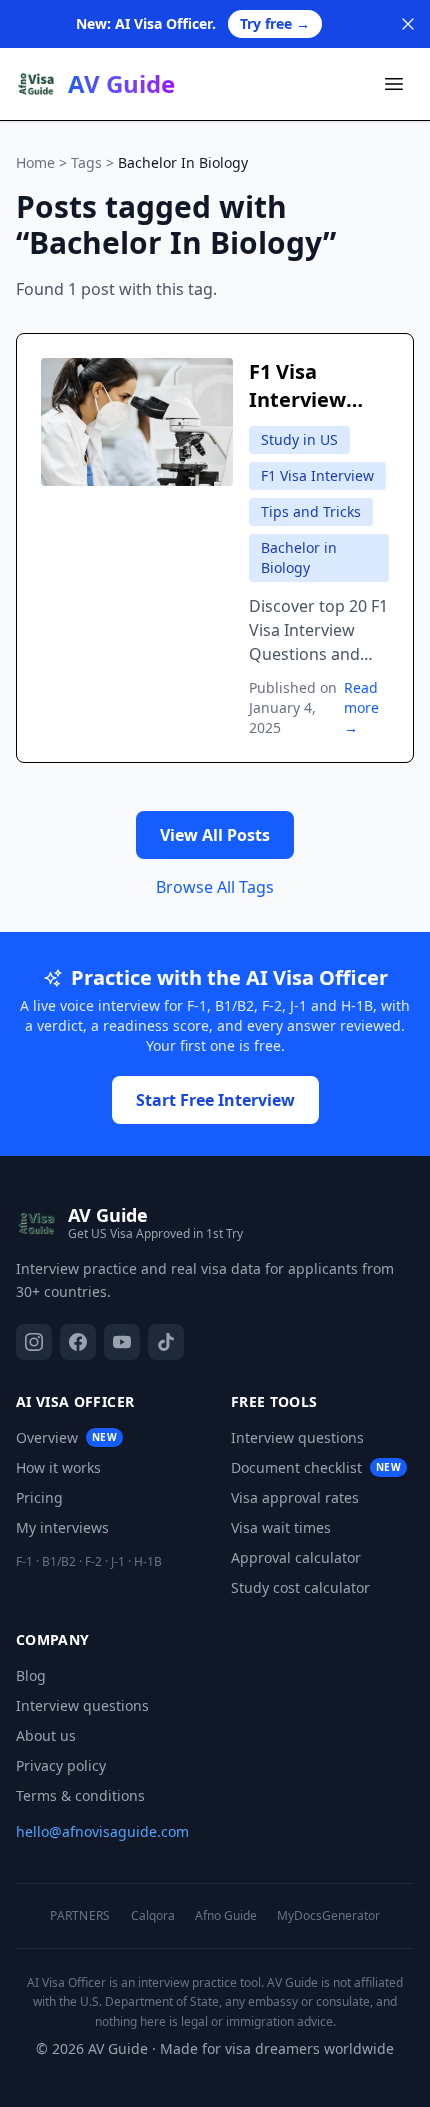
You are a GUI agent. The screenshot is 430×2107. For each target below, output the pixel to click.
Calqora (153, 1916)
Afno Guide (226, 1916)
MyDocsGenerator (328, 1916)
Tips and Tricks (311, 511)
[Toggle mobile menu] (394, 84)
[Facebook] (78, 1342)
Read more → (361, 707)
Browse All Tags (215, 887)
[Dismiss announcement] (408, 24)
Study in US (299, 439)
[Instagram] (34, 1342)
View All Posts (215, 835)
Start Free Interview (215, 1100)
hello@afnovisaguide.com (102, 1831)
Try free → (275, 23)
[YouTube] (122, 1342)
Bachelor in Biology (299, 557)
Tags (86, 162)
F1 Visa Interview (317, 475)
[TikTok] (166, 1342)
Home (35, 162)
